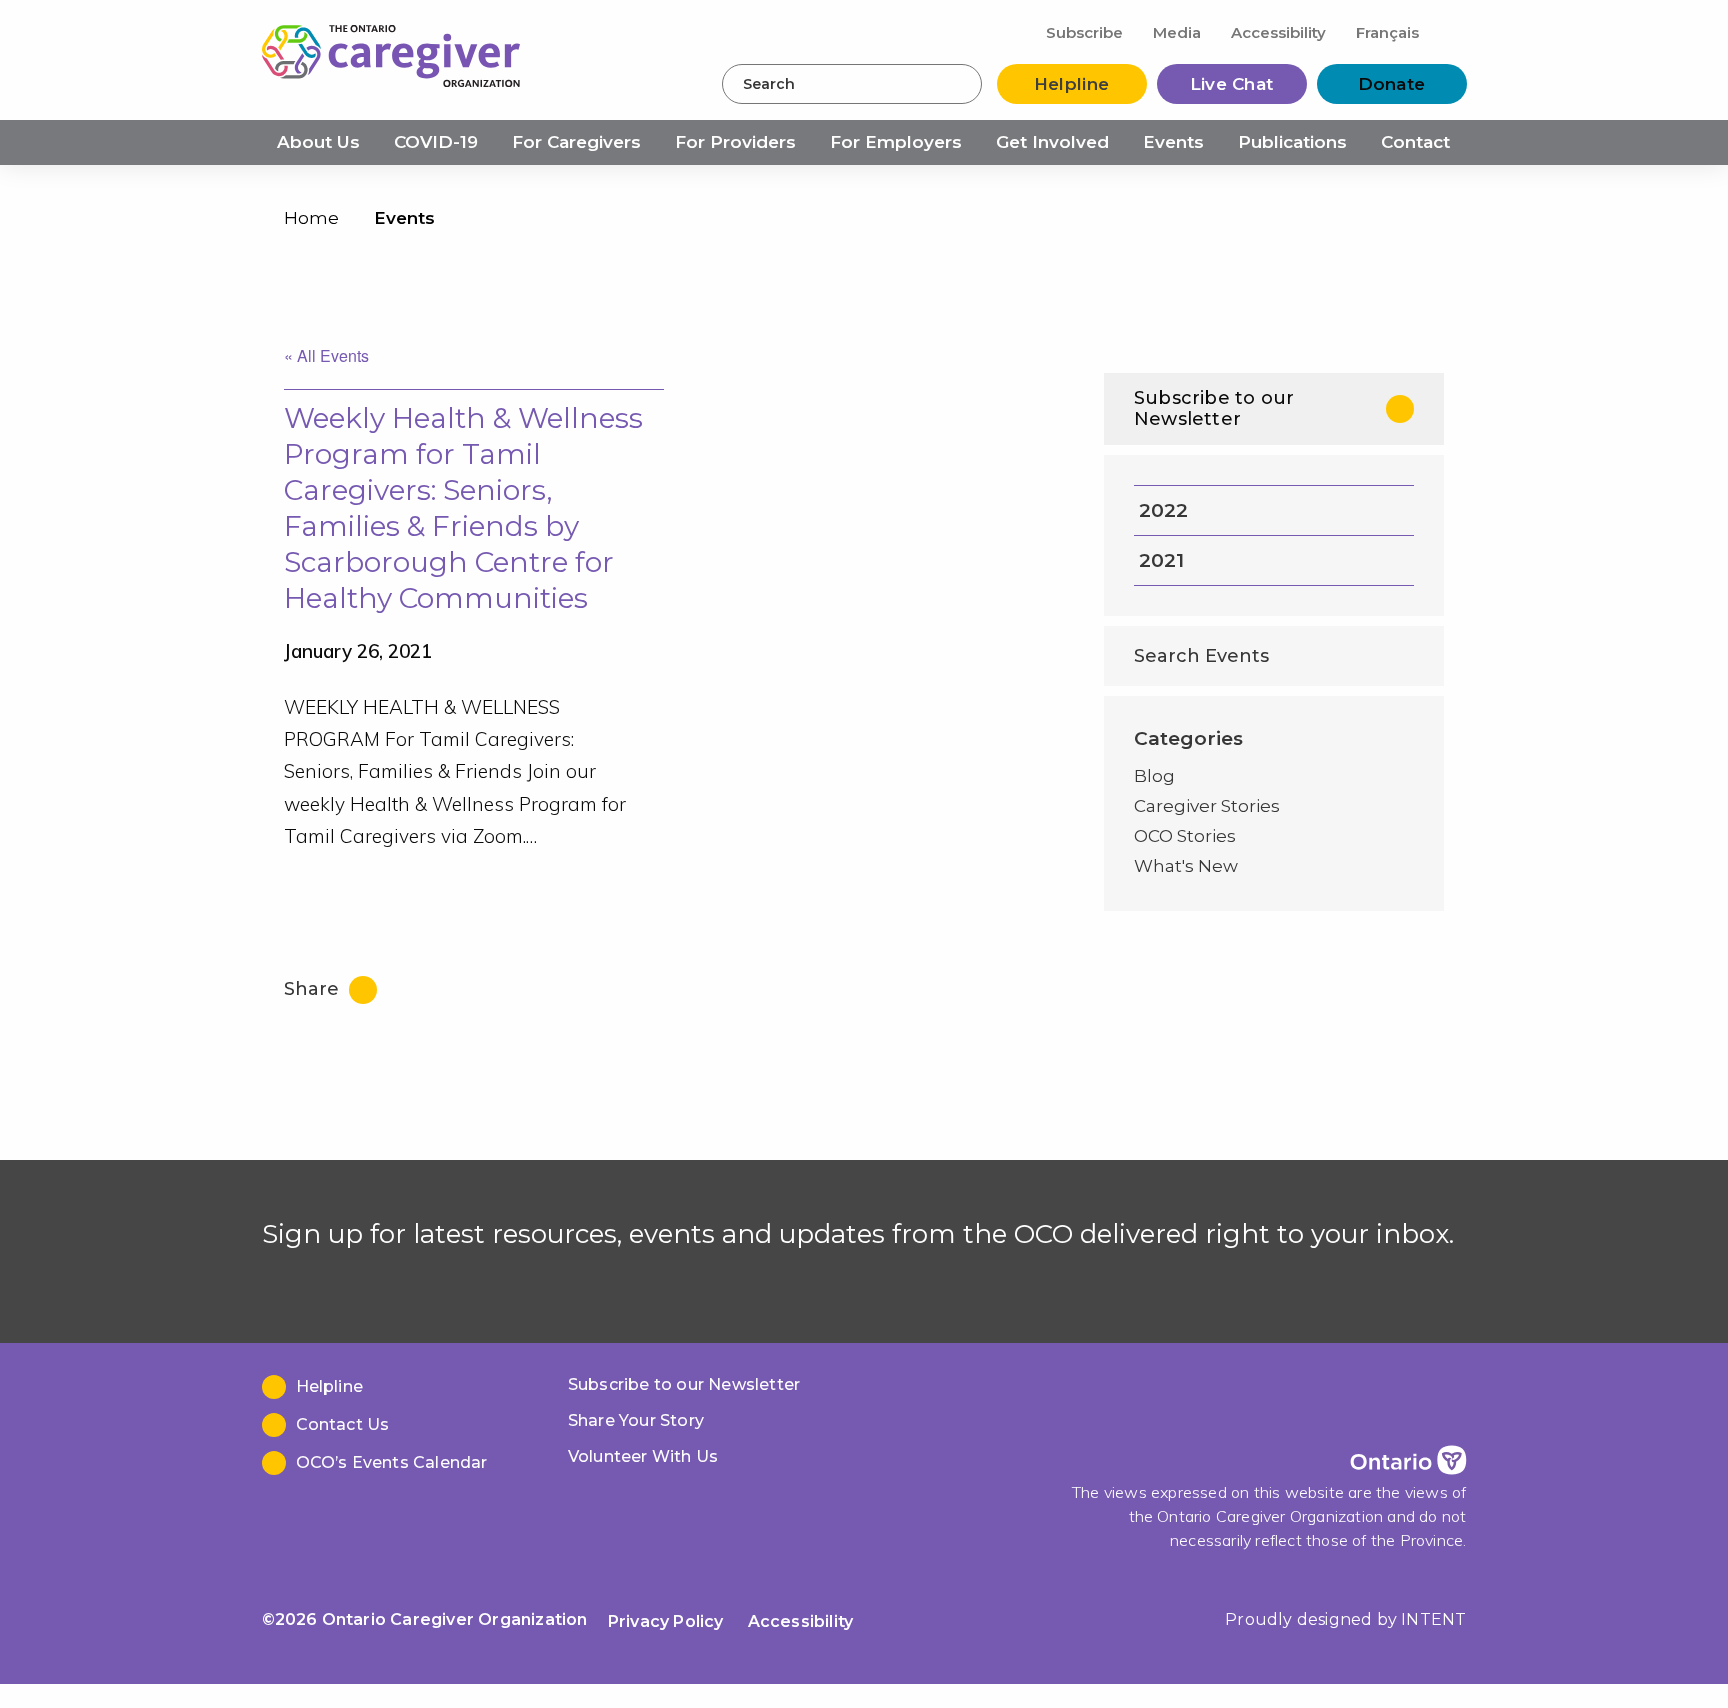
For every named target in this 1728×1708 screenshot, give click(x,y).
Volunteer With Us (643, 1456)
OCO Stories (1185, 836)
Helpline (1071, 84)
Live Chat (1232, 84)
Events (1173, 142)
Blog (1154, 776)
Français (1387, 32)
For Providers (735, 142)
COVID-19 (436, 142)
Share (314, 989)
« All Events (326, 355)
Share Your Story (636, 1420)
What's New (1186, 866)
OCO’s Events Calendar (392, 1462)
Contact (1415, 142)
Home (311, 218)
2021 (1161, 560)
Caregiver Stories (1207, 806)
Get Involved (1052, 142)
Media (1177, 32)
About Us (318, 142)
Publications (1292, 142)
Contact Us (343, 1424)
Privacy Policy (666, 1621)
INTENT (1433, 1619)
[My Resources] (1451, 31)
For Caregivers (576, 142)
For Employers (896, 142)
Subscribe (1084, 32)
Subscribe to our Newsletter (1214, 408)
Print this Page (1423, 222)
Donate (1392, 84)
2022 (1163, 510)
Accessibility (1278, 32)
